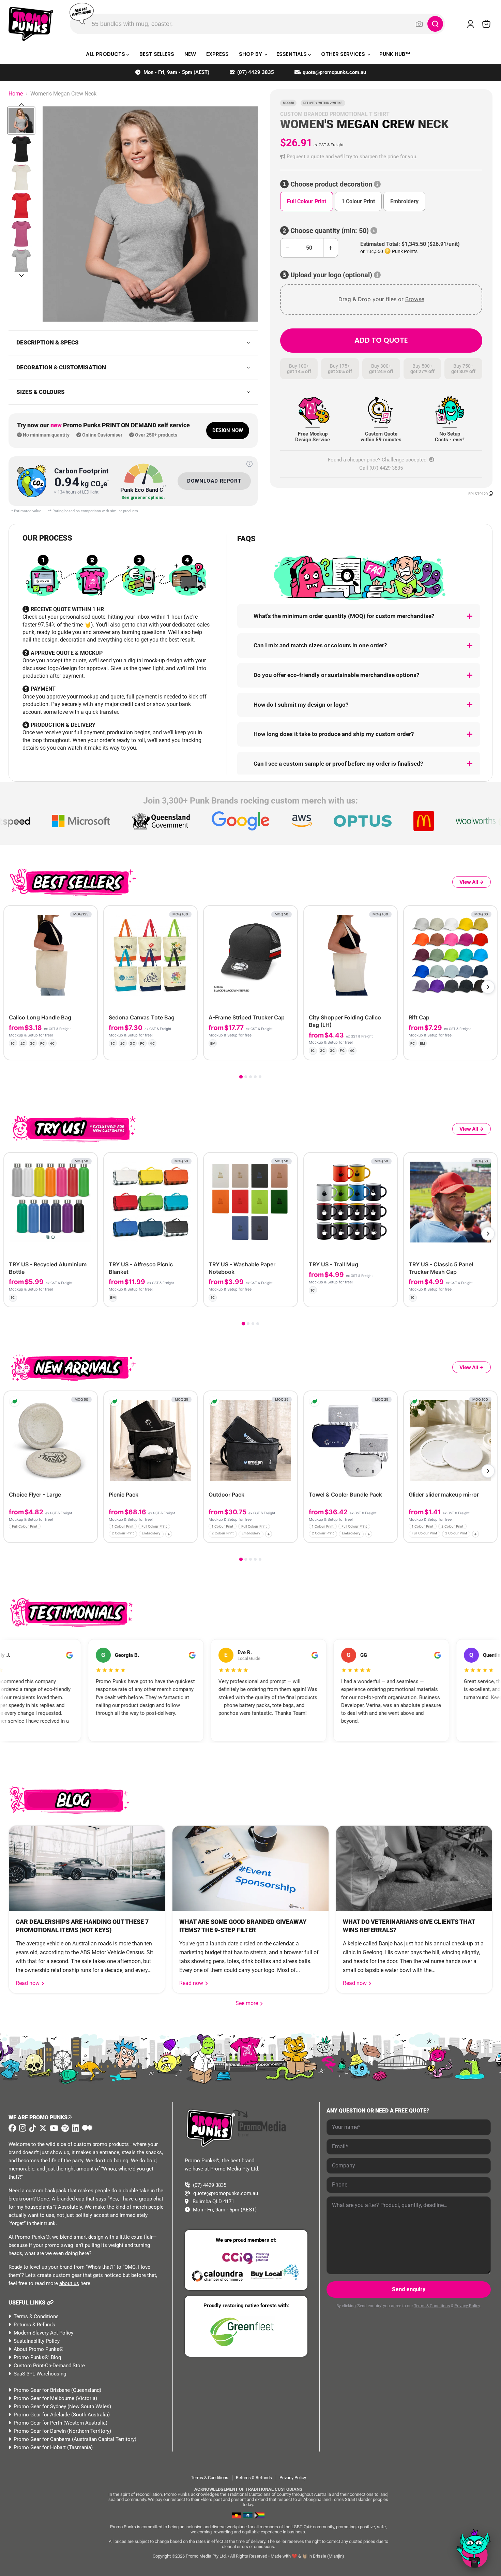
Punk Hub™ (395, 54)
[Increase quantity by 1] (331, 248)
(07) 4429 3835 (256, 72)
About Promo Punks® (39, 2349)
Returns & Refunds (34, 2325)
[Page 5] (260, 1077)
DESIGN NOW (228, 430)
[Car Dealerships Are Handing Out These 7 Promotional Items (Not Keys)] (87, 1868)
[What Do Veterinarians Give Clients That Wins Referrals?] (414, 1868)
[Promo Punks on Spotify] (64, 2128)
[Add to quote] (86, 1049)
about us (69, 2283)
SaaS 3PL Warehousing (40, 2374)
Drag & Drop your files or (381, 299)
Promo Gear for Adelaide (42, 2415)
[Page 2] (246, 1077)
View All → (472, 882)
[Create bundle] (69, 1049)
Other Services (344, 54)
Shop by (251, 54)
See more (249, 2003)
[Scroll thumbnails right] (21, 276)
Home (16, 94)
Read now (28, 1983)
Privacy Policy (467, 2306)
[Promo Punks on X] (42, 2128)
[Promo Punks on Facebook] (12, 2128)
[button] (381, 157)
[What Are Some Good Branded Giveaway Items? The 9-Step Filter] (250, 1868)
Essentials (292, 54)
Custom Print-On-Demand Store (49, 2366)
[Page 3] (250, 1077)
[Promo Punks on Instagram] (22, 2128)
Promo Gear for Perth (38, 2423)
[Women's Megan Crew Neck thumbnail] (21, 121)
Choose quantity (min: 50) (330, 231)
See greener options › (143, 498)
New (190, 54)
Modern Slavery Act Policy (43, 2333)
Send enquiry (409, 2289)
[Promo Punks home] (31, 24)
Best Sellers (157, 54)
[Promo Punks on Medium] (86, 2128)
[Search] (435, 24)
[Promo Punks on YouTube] (53, 2128)
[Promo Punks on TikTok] (32, 2128)
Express (217, 54)
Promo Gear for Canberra (42, 2439)
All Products (106, 54)
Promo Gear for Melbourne (44, 2398)
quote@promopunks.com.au (334, 72)
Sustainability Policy (37, 2341)
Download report (214, 481)
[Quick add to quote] (90, 1535)
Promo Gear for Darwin (40, 2431)
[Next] (488, 987)
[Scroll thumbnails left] (21, 105)
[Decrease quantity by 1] (287, 248)
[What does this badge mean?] (249, 464)
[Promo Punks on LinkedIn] (75, 2128)
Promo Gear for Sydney (40, 2406)
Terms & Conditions (36, 2316)
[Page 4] (255, 1077)
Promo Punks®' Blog (37, 2357)
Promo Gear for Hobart (40, 2447)
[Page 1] (241, 1077)
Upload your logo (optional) (331, 275)
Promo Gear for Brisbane (42, 2390)
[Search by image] (419, 24)
